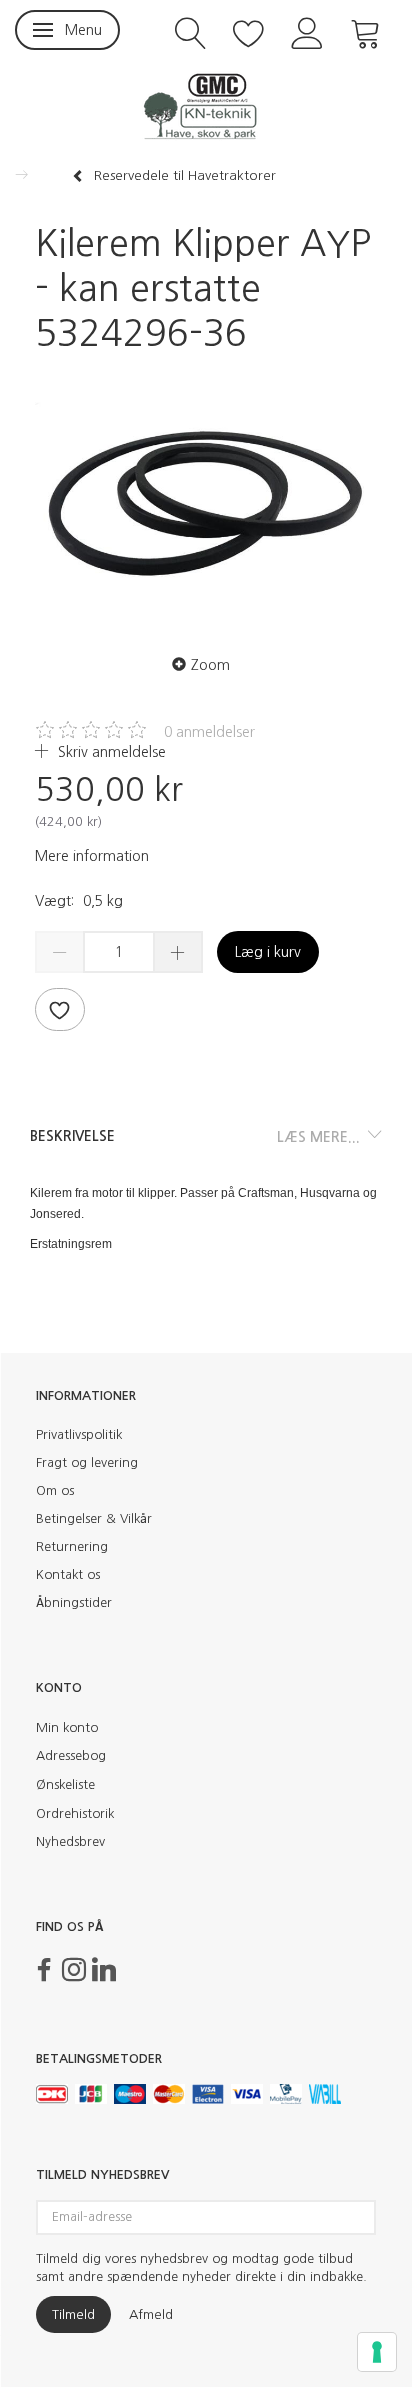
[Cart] (366, 31)
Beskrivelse (72, 1136)
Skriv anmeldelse (110, 752)
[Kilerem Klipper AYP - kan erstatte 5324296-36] (206, 498)
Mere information (92, 856)
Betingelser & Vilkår (94, 1518)
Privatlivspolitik (79, 1434)
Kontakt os (68, 1574)
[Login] (307, 31)
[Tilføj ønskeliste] (60, 1010)
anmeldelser (209, 732)
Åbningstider (74, 1602)
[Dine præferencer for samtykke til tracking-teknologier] (377, 2352)
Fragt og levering (87, 1462)
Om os (55, 1490)
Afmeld (151, 2314)
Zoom (210, 665)
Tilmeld (73, 2314)
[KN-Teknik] (206, 105)
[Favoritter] (249, 31)
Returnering (72, 1546)
